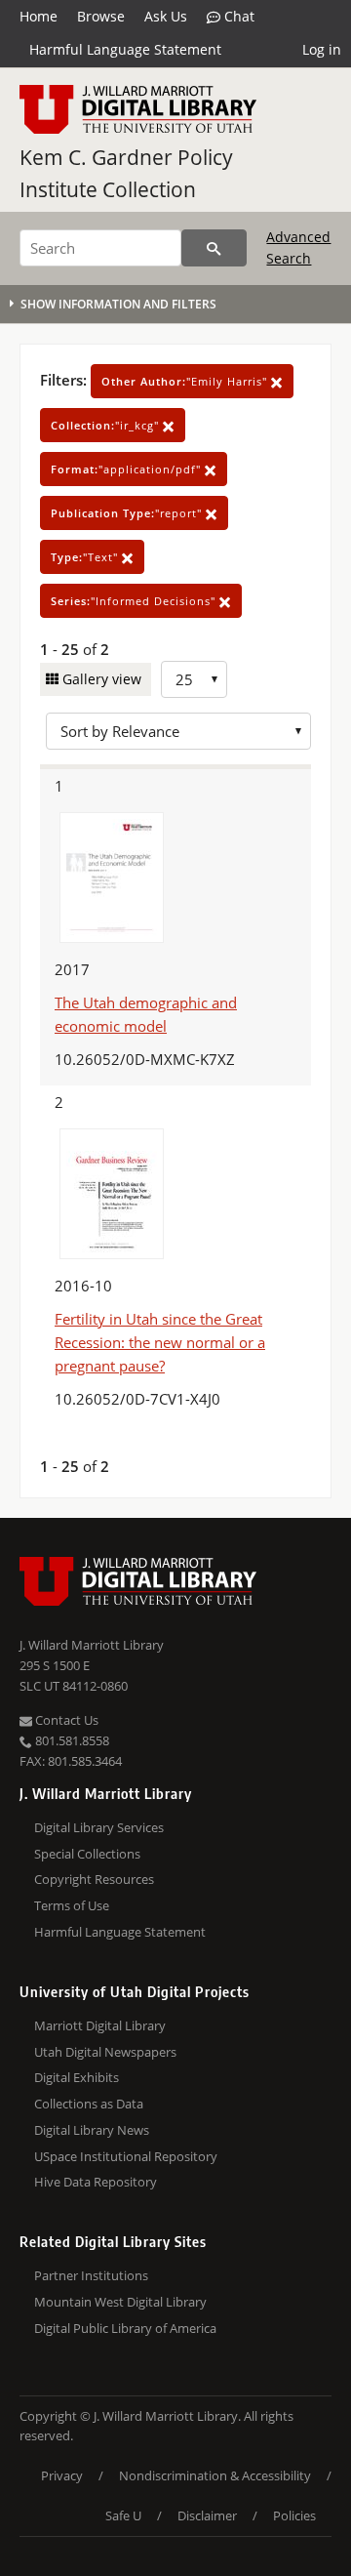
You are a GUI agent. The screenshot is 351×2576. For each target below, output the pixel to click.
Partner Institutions (91, 2275)
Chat (237, 16)
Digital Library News (92, 2130)
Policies (294, 2515)
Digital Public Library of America (125, 2328)
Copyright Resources (94, 1879)
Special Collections (87, 1854)
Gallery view (100, 679)
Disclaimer (207, 2515)
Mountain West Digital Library (120, 2302)
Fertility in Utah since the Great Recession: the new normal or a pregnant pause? (160, 1342)
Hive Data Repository (96, 2182)
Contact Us (65, 1720)
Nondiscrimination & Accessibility (215, 2475)
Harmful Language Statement (125, 49)
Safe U (123, 2515)
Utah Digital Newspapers (105, 2052)
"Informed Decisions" (135, 601)
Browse (101, 16)
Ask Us (166, 16)
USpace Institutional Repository (126, 2156)
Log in (322, 49)
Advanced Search (298, 247)
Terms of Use (72, 1905)
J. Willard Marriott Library (92, 1645)
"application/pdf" (128, 469)
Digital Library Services (99, 1827)
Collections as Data (89, 2104)
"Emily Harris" (186, 381)
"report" (128, 513)
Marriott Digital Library (100, 2025)
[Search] (214, 248)
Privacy (62, 2475)
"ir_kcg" (107, 425)
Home (39, 16)
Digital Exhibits (77, 2077)
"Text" (86, 557)
